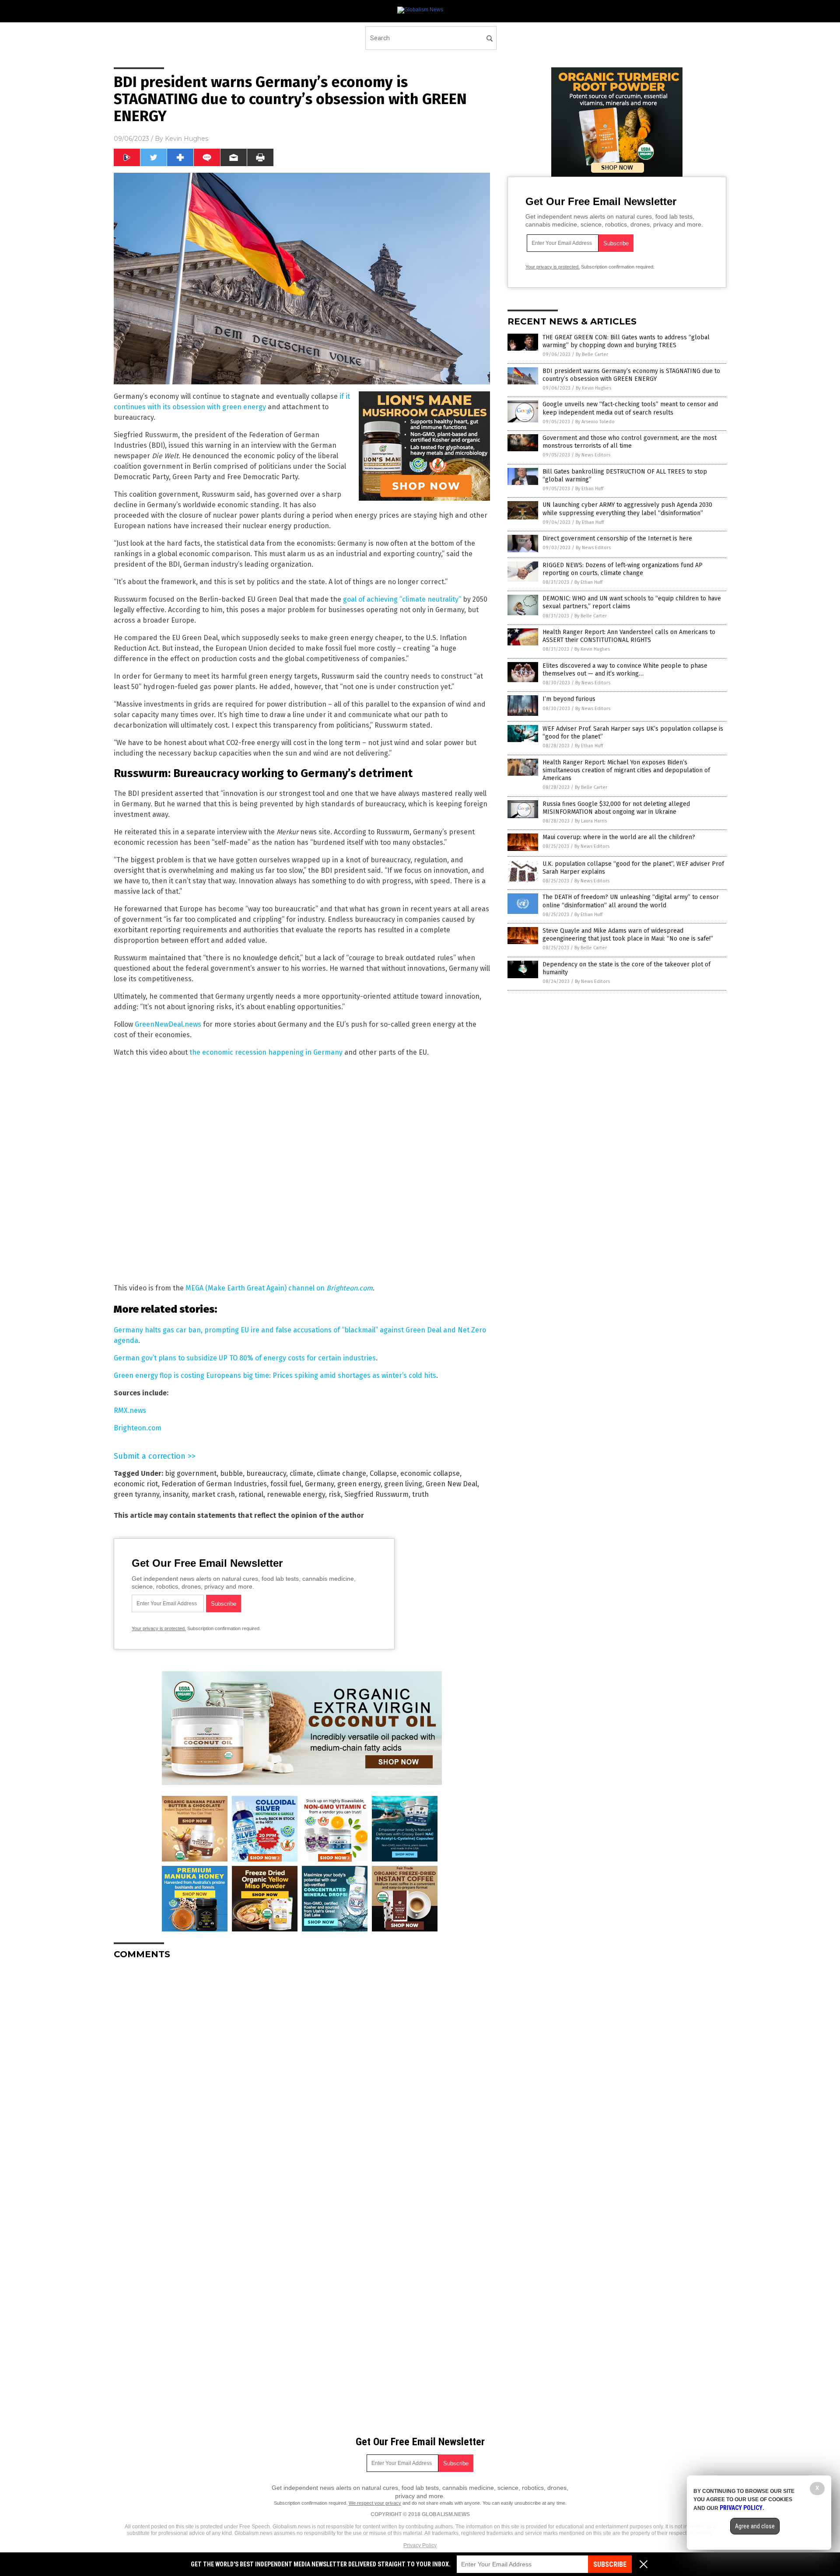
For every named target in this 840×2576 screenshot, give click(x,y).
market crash (213, 1494)
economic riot (136, 1484)
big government (191, 1473)
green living (403, 1484)
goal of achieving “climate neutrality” (402, 599)
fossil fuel (286, 1484)
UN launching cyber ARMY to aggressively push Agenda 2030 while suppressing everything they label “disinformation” (627, 509)
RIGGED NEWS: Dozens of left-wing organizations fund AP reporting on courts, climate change (623, 569)
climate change (341, 1473)
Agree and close (755, 2526)
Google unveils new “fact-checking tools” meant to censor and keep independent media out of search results (630, 408)
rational (251, 1494)
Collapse (383, 1473)
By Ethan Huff (589, 489)
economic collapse (430, 1473)
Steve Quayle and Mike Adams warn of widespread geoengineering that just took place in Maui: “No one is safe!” (628, 935)
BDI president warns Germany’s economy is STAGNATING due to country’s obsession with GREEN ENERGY (631, 375)
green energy (359, 1484)
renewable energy (296, 1494)
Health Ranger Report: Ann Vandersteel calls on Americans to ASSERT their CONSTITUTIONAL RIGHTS (629, 636)
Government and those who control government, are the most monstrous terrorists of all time (630, 442)
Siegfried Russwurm (376, 1494)
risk (335, 1494)
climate (301, 1473)
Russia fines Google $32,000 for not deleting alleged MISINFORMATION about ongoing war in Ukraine (616, 808)
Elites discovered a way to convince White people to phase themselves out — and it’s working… (625, 670)
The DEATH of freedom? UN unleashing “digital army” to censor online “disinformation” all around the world (631, 901)
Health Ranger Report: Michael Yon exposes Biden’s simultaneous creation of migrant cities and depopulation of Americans (626, 770)
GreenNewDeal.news (168, 1024)
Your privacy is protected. (159, 1628)
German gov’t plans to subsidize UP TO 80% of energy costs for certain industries (245, 1358)
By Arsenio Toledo (595, 422)
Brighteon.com (138, 1428)
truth (420, 1494)
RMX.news (130, 1410)
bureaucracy (266, 1473)
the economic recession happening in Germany (266, 1052)
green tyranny (136, 1494)
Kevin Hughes (187, 139)
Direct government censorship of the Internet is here (617, 539)
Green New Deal (451, 1484)
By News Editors (593, 455)
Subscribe (610, 2564)
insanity (175, 1494)
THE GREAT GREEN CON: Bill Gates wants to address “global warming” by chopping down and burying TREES (626, 341)
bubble (231, 1473)
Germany (319, 1484)
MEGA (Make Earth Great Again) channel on (279, 1288)
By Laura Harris (591, 821)
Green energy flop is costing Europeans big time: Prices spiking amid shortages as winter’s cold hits (275, 1375)
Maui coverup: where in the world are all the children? (619, 837)
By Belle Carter (592, 354)
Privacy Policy (420, 2545)
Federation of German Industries (214, 1484)
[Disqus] (302, 2076)
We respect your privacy (375, 2503)
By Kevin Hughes (593, 388)
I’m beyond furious (569, 699)
